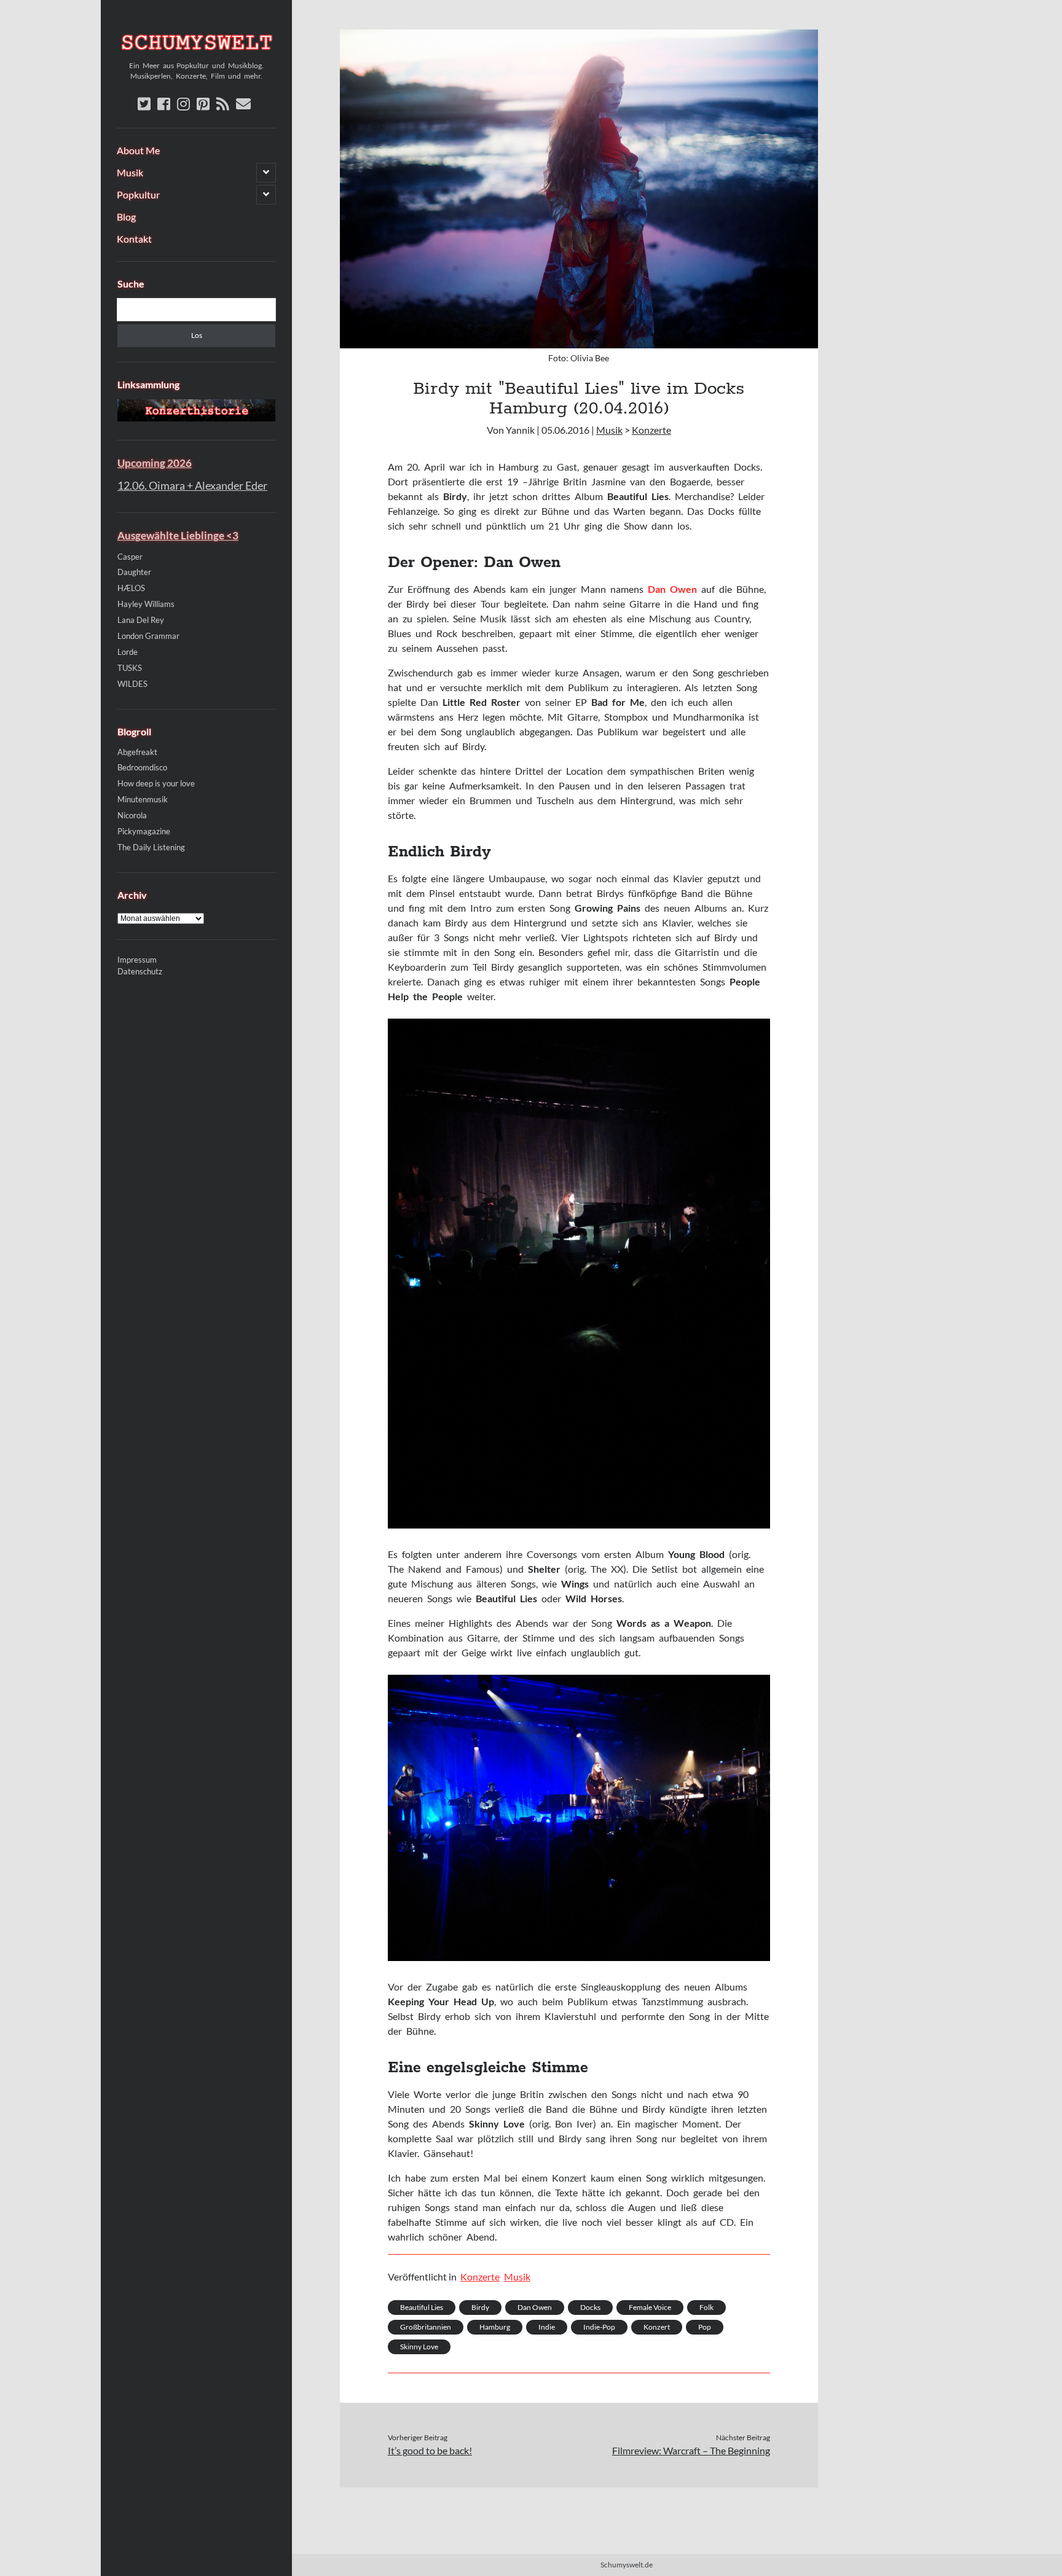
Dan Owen (535, 2307)
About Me (138, 150)
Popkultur (138, 194)
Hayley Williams (146, 604)
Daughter (134, 572)
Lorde (128, 652)
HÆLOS (131, 588)
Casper (130, 557)
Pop (705, 2327)
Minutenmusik (143, 799)
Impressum (137, 960)
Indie (547, 2327)
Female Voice (650, 2307)
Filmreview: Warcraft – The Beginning (691, 2450)
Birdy (480, 2307)
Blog (126, 217)
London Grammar (148, 636)
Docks (590, 2307)
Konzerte (651, 430)
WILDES (132, 684)
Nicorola (132, 815)
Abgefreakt (137, 752)
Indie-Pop (599, 2327)
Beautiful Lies (422, 2307)
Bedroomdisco (142, 767)
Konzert (657, 2327)
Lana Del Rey (141, 620)
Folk (706, 2307)
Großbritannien (426, 2327)
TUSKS (130, 668)
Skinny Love (419, 2347)
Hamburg (495, 2327)
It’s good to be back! (430, 2450)
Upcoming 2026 (155, 463)
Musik (130, 172)
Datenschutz (140, 972)
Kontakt (134, 239)
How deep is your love (156, 783)
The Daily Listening (151, 847)
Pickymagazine (144, 831)
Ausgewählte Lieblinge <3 (178, 535)
